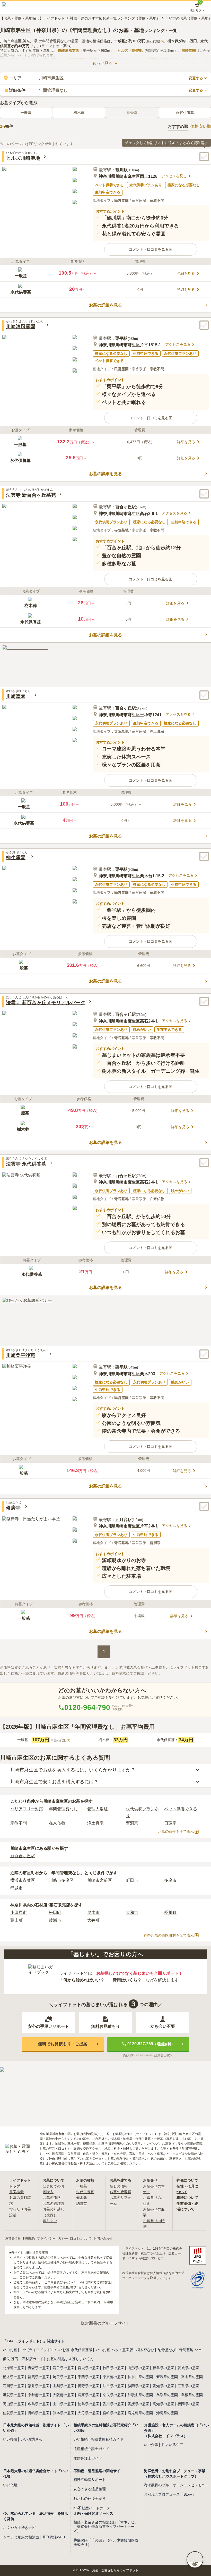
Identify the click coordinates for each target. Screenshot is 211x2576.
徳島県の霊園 (89, 2404)
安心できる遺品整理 (90, 2489)
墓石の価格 (119, 2186)
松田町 (55, 1912)
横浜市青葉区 (23, 1880)
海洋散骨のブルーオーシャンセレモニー (176, 2485)
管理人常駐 (98, 1809)
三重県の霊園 (188, 2386)
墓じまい (50, 2221)
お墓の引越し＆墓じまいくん (70, 2359)
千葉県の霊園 (89, 2377)
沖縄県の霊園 (167, 2413)
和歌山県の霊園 (140, 2395)
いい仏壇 (10, 2485)
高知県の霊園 (163, 2404)
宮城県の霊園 (89, 2368)
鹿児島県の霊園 (140, 2413)
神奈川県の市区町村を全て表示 (169, 1935)
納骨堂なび (167, 2350)
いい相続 (81, 2439)
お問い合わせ (103, 2239)
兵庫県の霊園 (89, 2395)
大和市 (132, 1912)
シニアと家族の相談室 (21, 2537)
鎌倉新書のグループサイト (105, 2323)
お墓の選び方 (54, 2203)
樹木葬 (79, 113)
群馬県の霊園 (39, 2377)
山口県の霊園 (64, 2404)
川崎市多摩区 (61, 1880)
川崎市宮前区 (100, 1880)
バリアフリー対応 (27, 1809)
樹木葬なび (145, 2350)
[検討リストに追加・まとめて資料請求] (204, 157)
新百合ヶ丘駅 (23, 1856)
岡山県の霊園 (14, 2404)
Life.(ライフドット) (36, 2350)
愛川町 (170, 1912)
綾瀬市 (55, 1920)
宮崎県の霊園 (113, 2413)
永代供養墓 (185, 113)
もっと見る (102, 63)
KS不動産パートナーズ (92, 2508)
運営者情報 (13, 2239)
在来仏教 (57, 1823)
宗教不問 (19, 1823)
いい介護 (151, 2445)
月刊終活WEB (54, 2537)
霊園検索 (16, 2192)
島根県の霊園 (192, 2395)
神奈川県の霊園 (140, 2377)
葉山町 (16, 1920)
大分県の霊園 (89, 2413)
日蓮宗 (170, 1823)
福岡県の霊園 (188, 2404)
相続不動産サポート (90, 2480)
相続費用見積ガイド (107, 2439)
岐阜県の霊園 (113, 2386)
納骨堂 (82, 2203)
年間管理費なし (63, 1809)
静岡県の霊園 (138, 2386)
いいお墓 (10, 2350)
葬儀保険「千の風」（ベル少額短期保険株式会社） (106, 2542)
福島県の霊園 (163, 2368)
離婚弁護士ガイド (88, 2458)
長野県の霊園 (89, 2386)
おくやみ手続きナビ (19, 2528)
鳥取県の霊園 (167, 2395)
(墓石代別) (154, 41)
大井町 (93, 1920)
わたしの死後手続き (90, 2498)
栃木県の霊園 (14, 2377)
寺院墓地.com (190, 2350)
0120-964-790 (87, 1707)
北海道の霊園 (14, 2368)
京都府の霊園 (39, 2395)
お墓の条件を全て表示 (176, 1831)
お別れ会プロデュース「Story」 (170, 2494)
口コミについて (81, 2239)
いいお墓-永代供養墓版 (74, 2350)
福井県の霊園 (39, 2386)
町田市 (132, 1880)
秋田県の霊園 (113, 2368)
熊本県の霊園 (64, 2413)
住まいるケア (172, 2445)
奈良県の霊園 (113, 2395)
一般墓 (26, 113)
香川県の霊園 (113, 2404)
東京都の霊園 (113, 2377)
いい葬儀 (10, 2439)
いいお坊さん (31, 2439)
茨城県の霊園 (188, 2368)
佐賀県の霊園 (14, 2413)
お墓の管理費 (120, 2192)
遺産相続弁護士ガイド (91, 2449)
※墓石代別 (60, 1740)
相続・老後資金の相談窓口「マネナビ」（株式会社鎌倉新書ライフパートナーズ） (106, 2527)
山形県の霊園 (138, 2368)
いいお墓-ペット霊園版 (114, 2350)
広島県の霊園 (39, 2404)
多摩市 (170, 1880)
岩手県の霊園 (64, 2368)
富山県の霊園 (192, 2377)
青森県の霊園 (39, 2368)
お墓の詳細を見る (105, 305)
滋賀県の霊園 (14, 2395)
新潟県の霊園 (167, 2377)
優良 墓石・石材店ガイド (23, 2359)
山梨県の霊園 (64, 2386)
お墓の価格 (52, 2198)
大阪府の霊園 (64, 2395)
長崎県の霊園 (39, 2413)
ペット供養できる (181, 1809)
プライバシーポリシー (52, 2239)
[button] (151, 249)
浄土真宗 (95, 1823)
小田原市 (19, 1912)
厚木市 (93, 1912)
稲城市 (16, 1888)
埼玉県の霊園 (64, 2377)
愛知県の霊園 (163, 2386)
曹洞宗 (132, 1823)
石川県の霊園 (14, 2386)
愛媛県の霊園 (138, 2404)
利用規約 (29, 2239)
